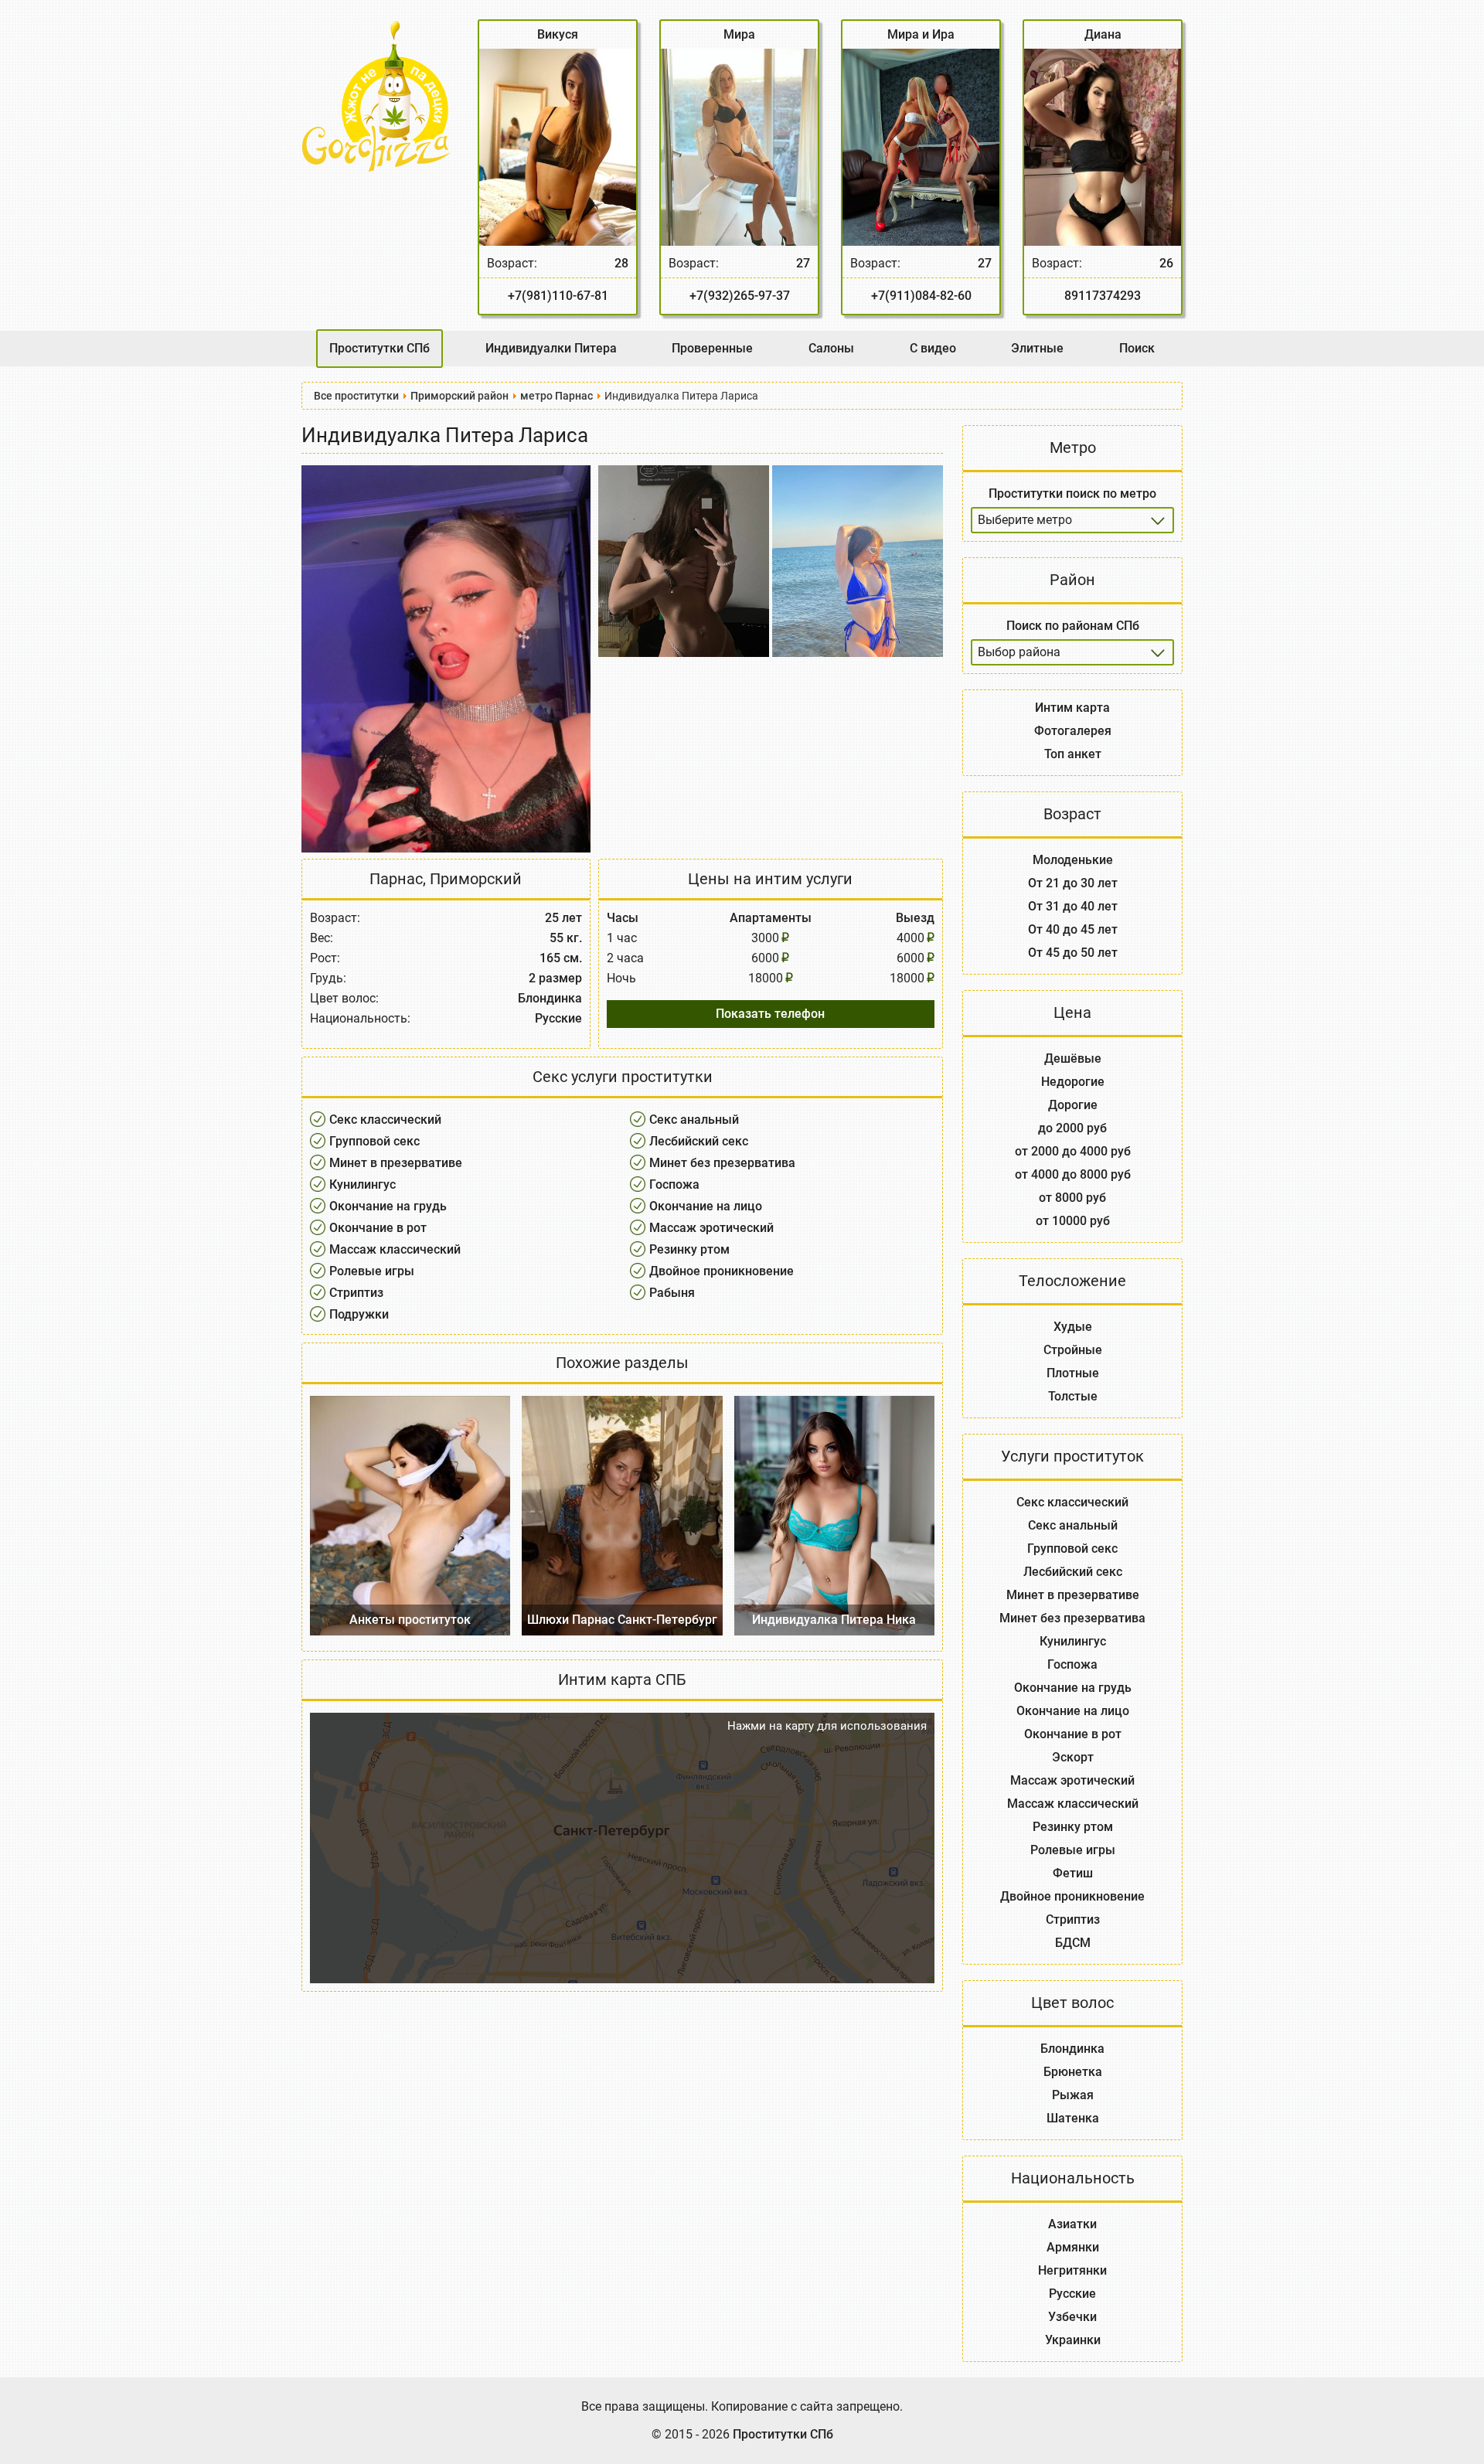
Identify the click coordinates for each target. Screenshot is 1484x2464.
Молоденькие (1073, 860)
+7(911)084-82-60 (921, 296)
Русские (1072, 2294)
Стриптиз (356, 1293)
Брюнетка (1073, 2072)
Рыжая (1073, 2095)
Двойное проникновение (722, 1271)
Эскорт (1073, 1757)
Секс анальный (694, 1120)
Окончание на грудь (388, 1206)
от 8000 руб (1072, 1198)
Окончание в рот (378, 1228)
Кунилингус (362, 1184)
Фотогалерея (1073, 731)
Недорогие (1073, 1082)
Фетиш (1073, 1873)
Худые (1073, 1327)
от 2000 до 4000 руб (1073, 1151)
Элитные (1037, 348)
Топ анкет (1073, 754)
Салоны (831, 348)
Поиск (1137, 348)
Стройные (1073, 1350)
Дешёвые (1073, 1058)
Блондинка (1072, 2049)
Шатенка (1073, 2118)
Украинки (1073, 2340)
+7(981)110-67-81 (558, 296)
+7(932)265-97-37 (740, 296)
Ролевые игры (372, 1271)
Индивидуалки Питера (551, 348)
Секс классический (385, 1120)
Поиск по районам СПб (1073, 626)
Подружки (359, 1314)
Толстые (1073, 1396)
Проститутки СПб (380, 348)
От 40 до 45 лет (1073, 929)
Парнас (396, 879)
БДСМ (1073, 1943)
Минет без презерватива (722, 1163)
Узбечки (1072, 2317)
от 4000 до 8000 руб (1073, 1174)
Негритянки (1072, 2270)
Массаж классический (395, 1249)
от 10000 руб (1073, 1221)
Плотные (1073, 1373)
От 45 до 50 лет (1073, 953)
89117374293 (1103, 296)
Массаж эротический (711, 1228)
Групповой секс (374, 1141)
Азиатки (1072, 2224)
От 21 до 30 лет (1073, 883)
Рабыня (672, 1293)
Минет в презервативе (396, 1163)
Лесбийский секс (699, 1141)
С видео (933, 348)
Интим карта (1072, 708)
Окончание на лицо (706, 1206)
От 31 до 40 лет (1073, 906)
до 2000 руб (1072, 1128)
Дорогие (1073, 1105)
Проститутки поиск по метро (1072, 493)
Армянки (1073, 2247)
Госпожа (674, 1184)
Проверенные (712, 348)
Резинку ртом (689, 1249)
